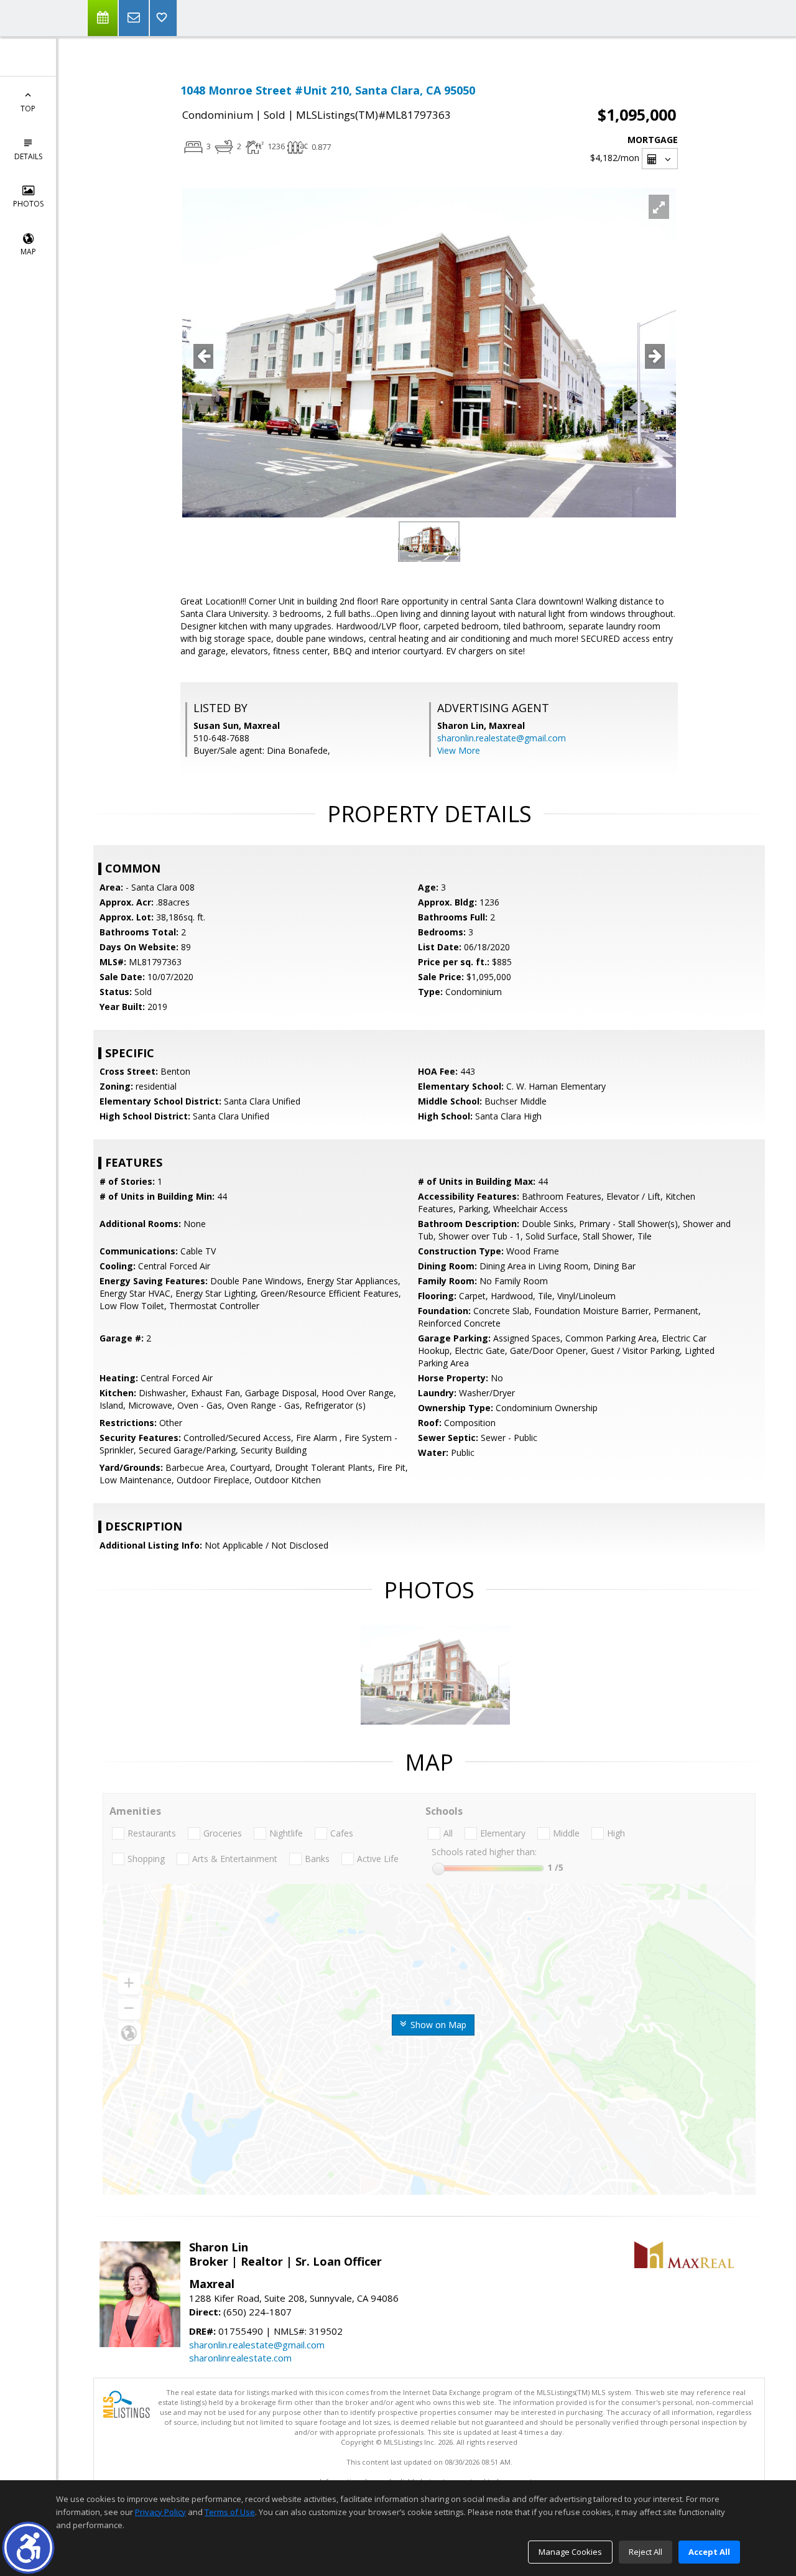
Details (28, 156)
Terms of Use (230, 2512)
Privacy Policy (160, 2512)
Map (28, 252)
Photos (28, 204)
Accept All (709, 2552)
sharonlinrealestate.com (240, 2358)
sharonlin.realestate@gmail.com (502, 738)
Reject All (646, 2552)
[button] (28, 2548)
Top (28, 109)
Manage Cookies (570, 2552)
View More (459, 750)
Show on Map (437, 2025)
